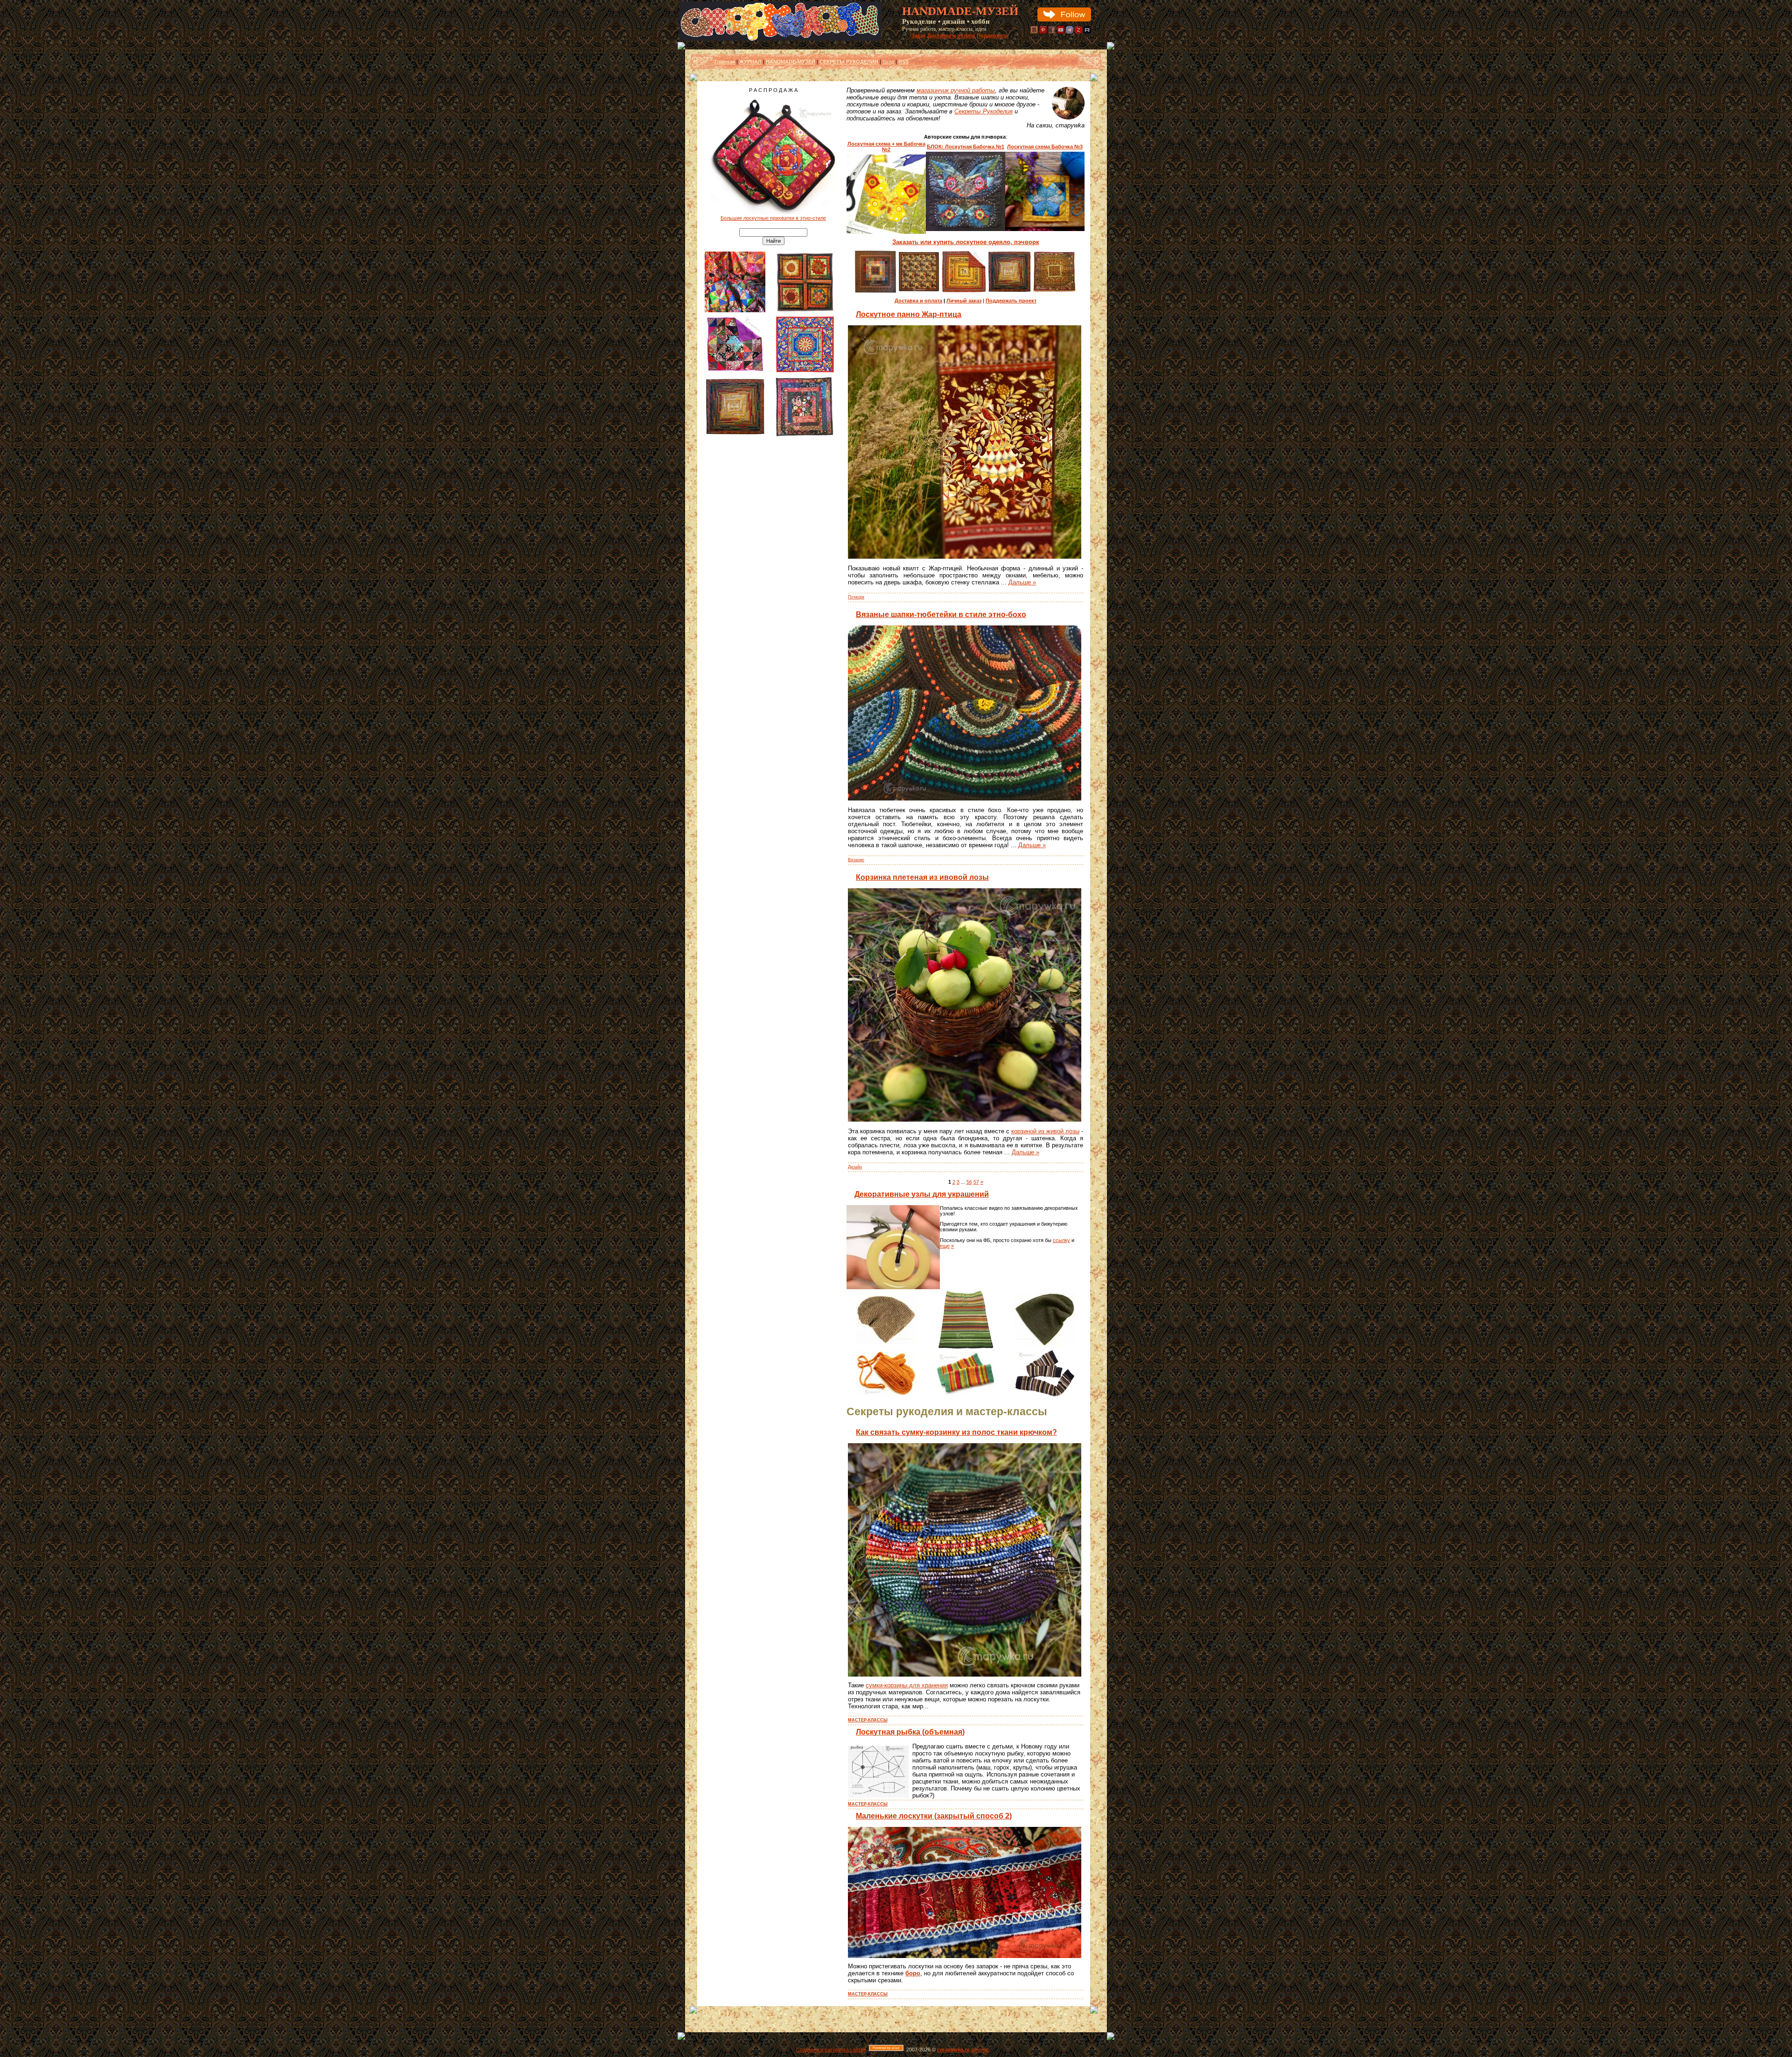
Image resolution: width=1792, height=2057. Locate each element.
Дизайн (855, 1167)
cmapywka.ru (953, 2050)
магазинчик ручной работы (956, 90)
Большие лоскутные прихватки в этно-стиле (773, 218)
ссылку (1061, 1240)
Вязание (856, 860)
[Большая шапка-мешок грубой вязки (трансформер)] (886, 1342)
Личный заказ (964, 301)
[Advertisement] (773, 594)
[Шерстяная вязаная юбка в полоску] (966, 1348)
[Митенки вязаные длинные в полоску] (1045, 1395)
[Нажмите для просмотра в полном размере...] (965, 557)
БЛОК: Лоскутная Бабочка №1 (966, 147)
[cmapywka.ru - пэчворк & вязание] (780, 39)
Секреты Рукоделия (983, 111)
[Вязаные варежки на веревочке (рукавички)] (886, 1394)
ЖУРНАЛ (750, 62)
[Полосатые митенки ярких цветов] (966, 1394)
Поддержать (993, 35)
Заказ (918, 35)
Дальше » (1022, 582)
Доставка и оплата (951, 35)
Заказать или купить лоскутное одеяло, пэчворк (966, 242)
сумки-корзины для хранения (907, 1685)
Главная (725, 62)
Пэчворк (856, 597)
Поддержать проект (1011, 301)
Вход (888, 62)
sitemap (980, 2050)
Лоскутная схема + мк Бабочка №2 (886, 147)
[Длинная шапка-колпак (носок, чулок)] (1045, 1344)
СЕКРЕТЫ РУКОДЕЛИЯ (849, 62)
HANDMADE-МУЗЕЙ (791, 62)
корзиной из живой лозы (1045, 1131)
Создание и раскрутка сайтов (831, 2050)
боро (913, 1973)
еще (945, 1246)
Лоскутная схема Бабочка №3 (1045, 147)
